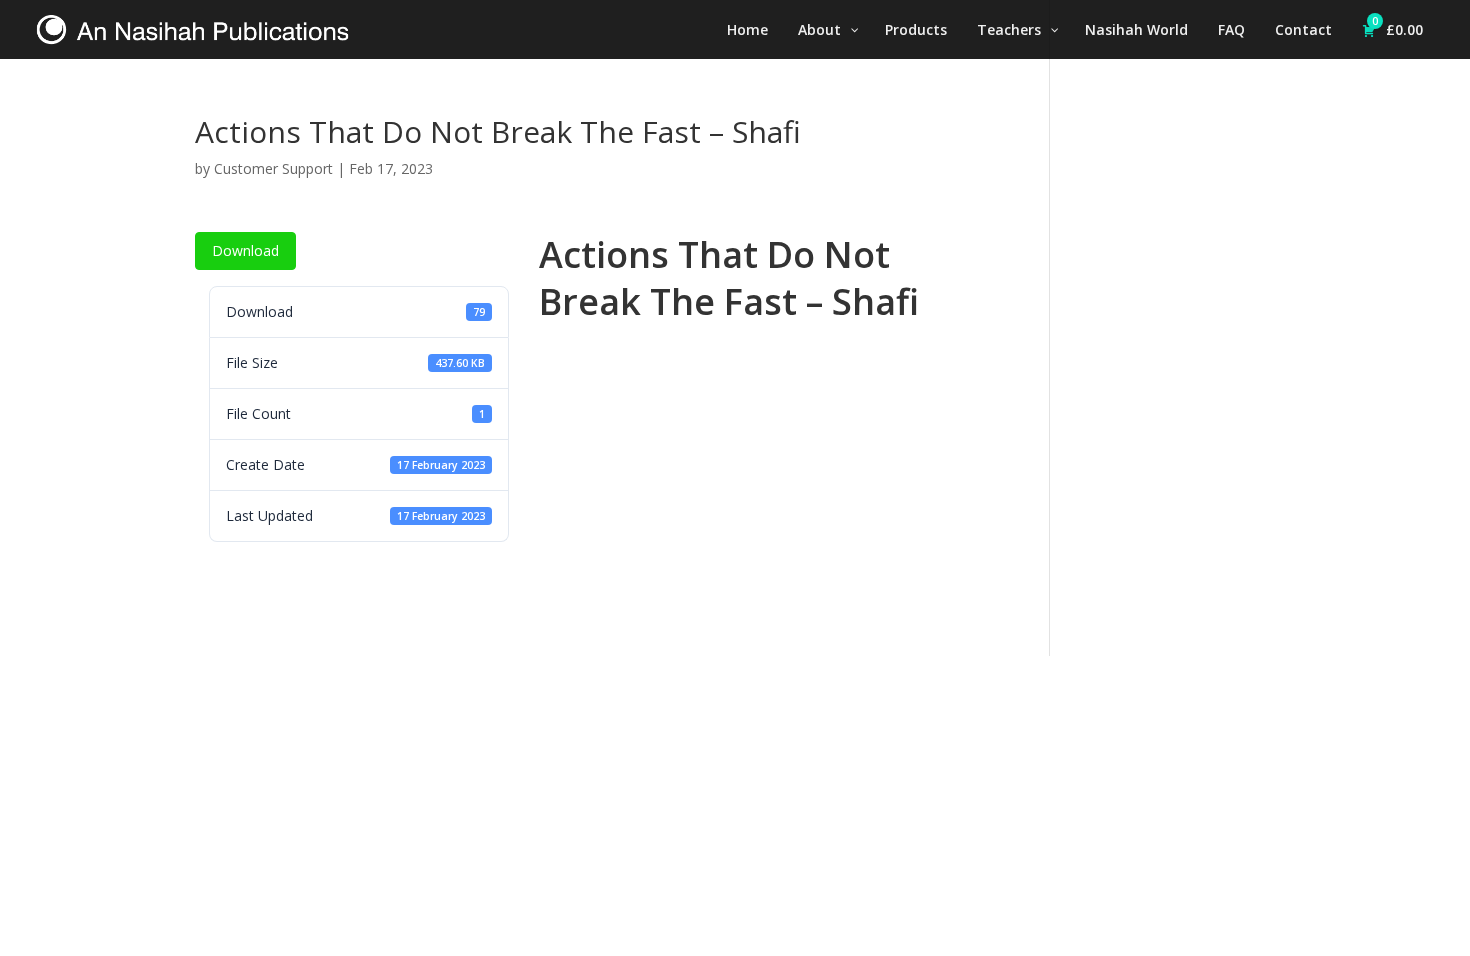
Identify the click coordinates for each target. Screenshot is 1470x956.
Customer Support (273, 168)
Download (245, 250)
